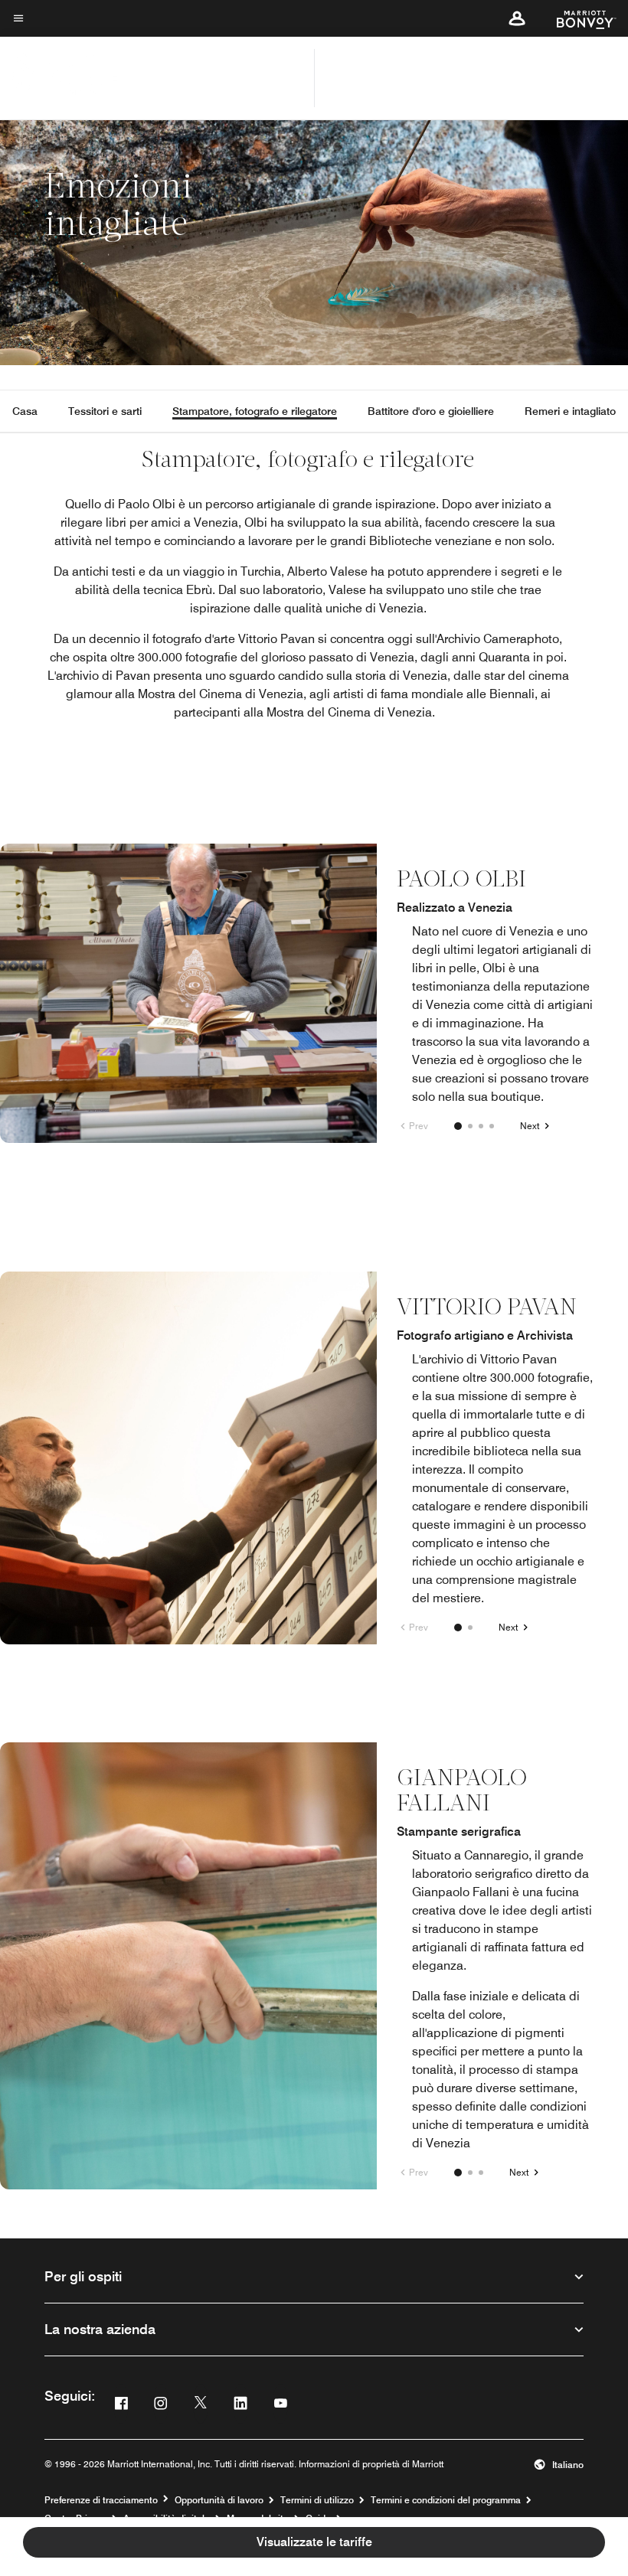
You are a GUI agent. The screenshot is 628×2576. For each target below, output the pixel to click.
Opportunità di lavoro (219, 2500)
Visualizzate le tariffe (314, 2542)
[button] (517, 18)
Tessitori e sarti (105, 411)
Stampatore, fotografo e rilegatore (255, 411)
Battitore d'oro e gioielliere (431, 411)
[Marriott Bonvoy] (577, 18)
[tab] (458, 1126)
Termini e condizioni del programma (446, 2500)
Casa (25, 411)
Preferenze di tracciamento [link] (101, 2500)
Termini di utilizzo (317, 2500)
